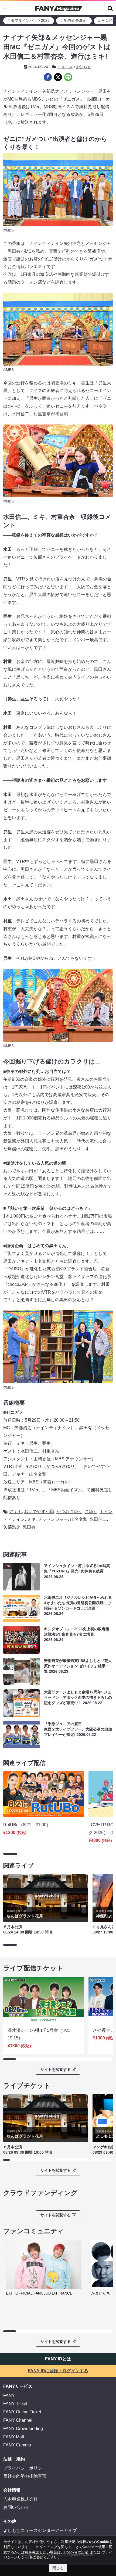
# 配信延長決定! (74, 20)
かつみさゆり (69, 1512)
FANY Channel (18, 2420)
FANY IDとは (58, 2359)
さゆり (91, 1512)
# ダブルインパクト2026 (29, 20)
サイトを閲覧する (56, 2070)
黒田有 (29, 1527)
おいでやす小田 (39, 1512)
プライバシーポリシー (25, 2468)
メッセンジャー (53, 1519)
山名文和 (79, 1519)
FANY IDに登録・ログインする (58, 2371)
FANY (9, 2395)
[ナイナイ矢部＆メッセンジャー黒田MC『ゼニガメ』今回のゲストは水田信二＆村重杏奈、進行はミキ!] (48, 77)
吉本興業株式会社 (21, 2499)
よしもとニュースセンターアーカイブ (40, 2530)
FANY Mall (14, 2437)
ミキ (31, 1519)
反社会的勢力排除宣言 (25, 2476)
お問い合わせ (16, 2507)
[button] (110, 8)
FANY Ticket (15, 2404)
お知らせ (84, 67)
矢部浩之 (12, 1527)
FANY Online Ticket (22, 2412)
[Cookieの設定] (77, 2552)
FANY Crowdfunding (23, 2429)
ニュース (65, 67)
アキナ (15, 1512)
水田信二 (98, 1519)
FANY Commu (17, 2445)
